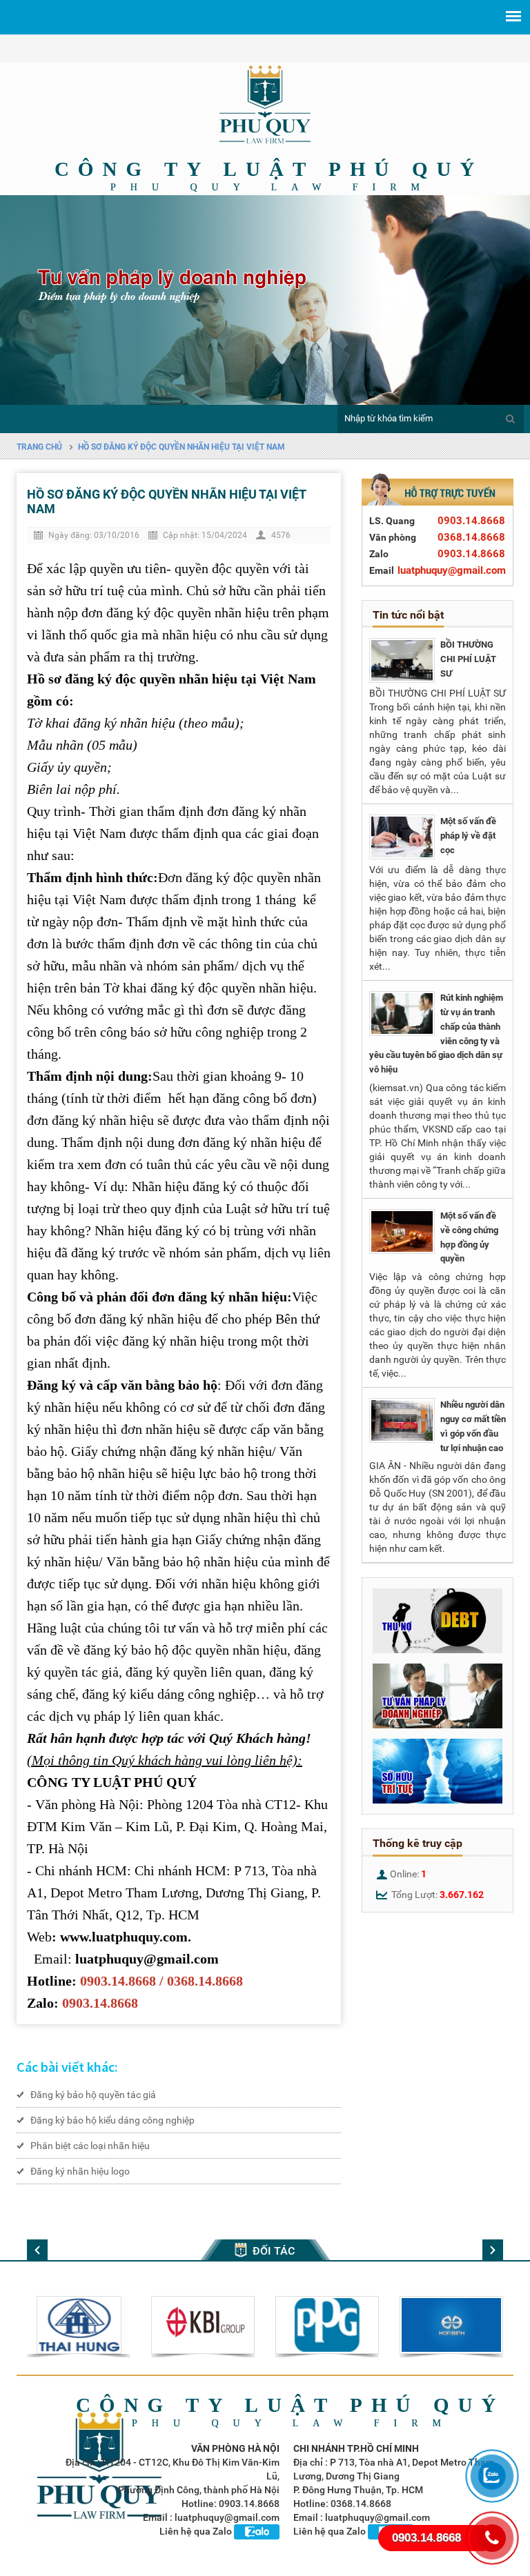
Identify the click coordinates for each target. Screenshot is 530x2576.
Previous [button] (21, 297)
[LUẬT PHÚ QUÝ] (265, 104)
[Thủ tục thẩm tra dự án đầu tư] (402, 660)
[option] (265, 300)
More (87, 2327)
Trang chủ (39, 447)
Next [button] (509, 297)
